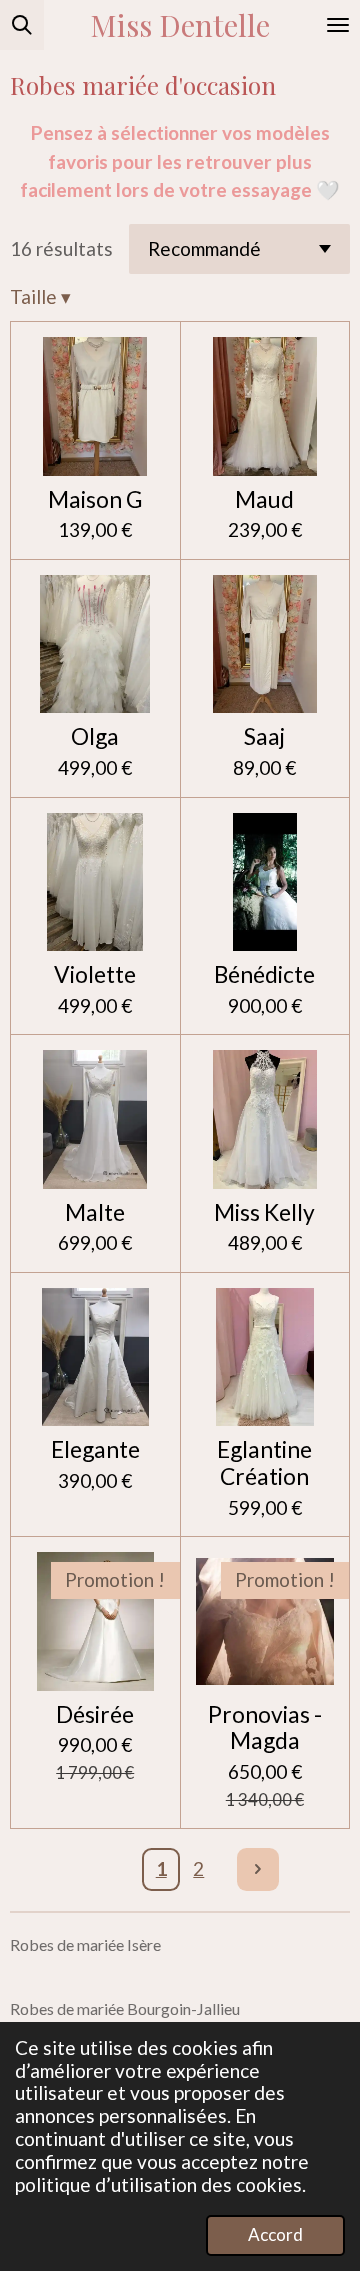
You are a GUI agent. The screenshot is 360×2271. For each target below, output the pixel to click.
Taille (40, 296)
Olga (95, 736)
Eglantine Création (264, 1462)
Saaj (264, 736)
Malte (95, 1212)
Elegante (95, 1449)
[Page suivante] (258, 1869)
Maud (264, 499)
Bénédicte (264, 974)
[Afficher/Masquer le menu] (338, 25)
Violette (95, 974)
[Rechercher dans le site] (22, 25)
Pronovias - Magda (265, 1727)
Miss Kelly (264, 1212)
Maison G (95, 499)
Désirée (95, 1714)
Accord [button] (275, 2234)
